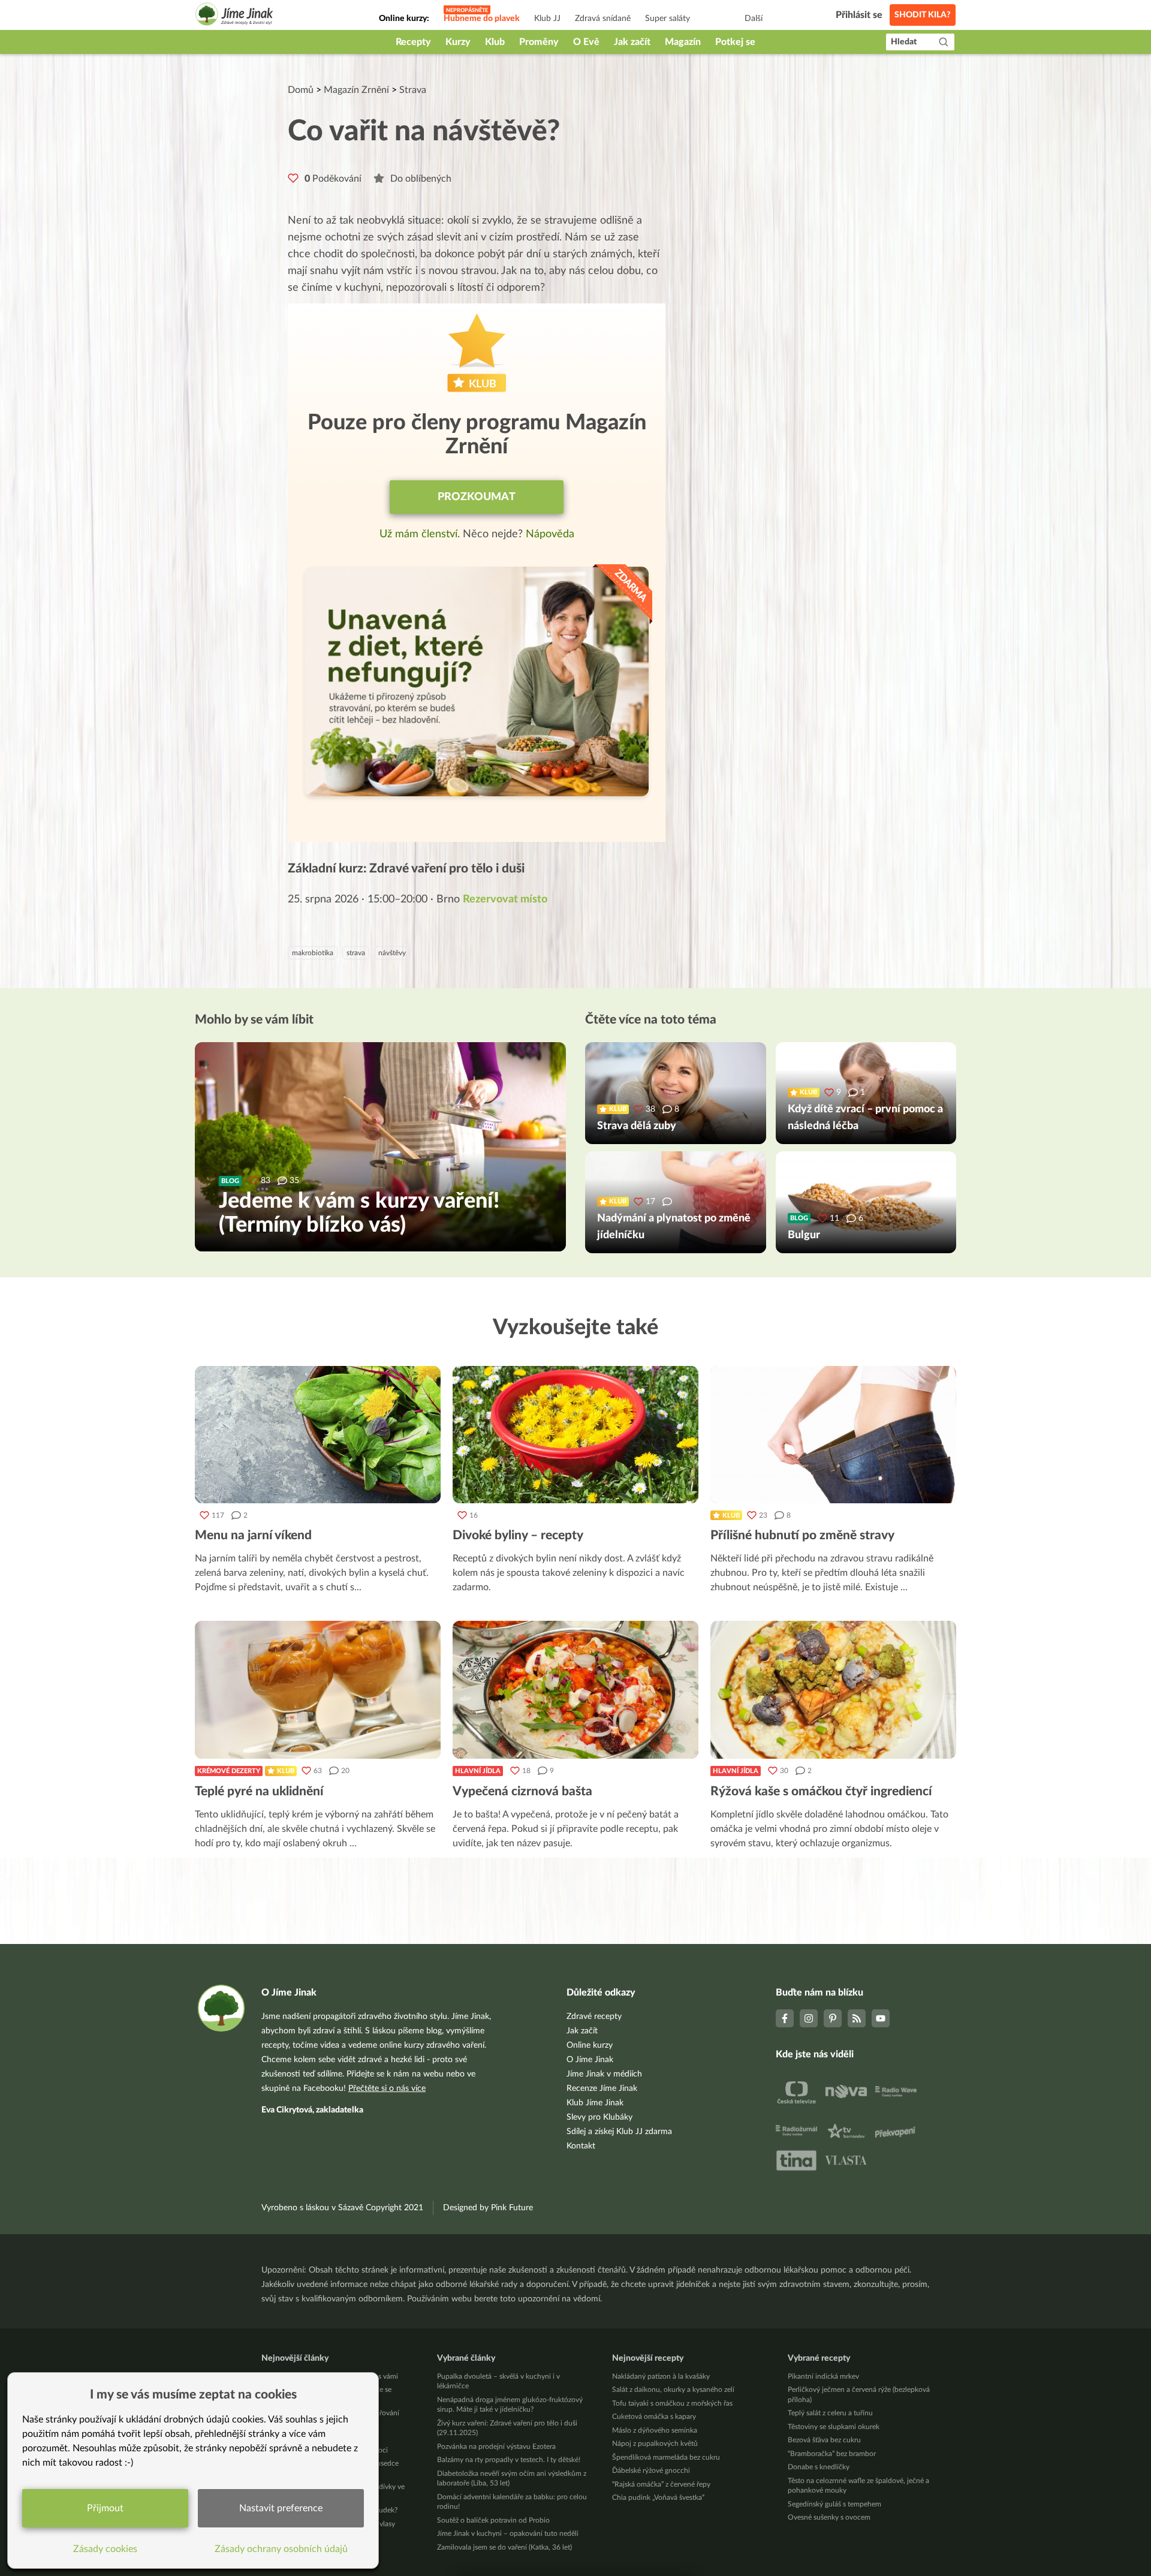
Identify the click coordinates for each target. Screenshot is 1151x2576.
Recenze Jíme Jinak (602, 2089)
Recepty (413, 42)
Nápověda (550, 534)
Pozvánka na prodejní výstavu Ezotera (496, 2446)
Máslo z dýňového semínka (655, 2430)
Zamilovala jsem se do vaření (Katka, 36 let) (504, 2547)
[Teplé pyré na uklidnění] (318, 1690)
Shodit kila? (923, 15)
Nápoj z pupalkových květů (655, 2443)
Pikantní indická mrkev (823, 2376)
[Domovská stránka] (234, 16)
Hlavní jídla (478, 1771)
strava (356, 953)
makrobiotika (313, 953)
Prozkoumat (477, 497)
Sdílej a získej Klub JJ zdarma (619, 2132)
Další (754, 19)
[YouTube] (881, 2018)
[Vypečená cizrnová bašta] (575, 1690)
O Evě (586, 42)
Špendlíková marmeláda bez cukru (666, 2457)
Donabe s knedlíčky (819, 2467)
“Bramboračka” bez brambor (832, 2454)
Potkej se (735, 42)
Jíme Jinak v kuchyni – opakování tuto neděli (508, 2533)
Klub (495, 42)
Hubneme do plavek (482, 19)
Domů (301, 90)
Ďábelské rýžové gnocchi (651, 2470)
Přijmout (105, 2508)
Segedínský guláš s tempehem (834, 2504)
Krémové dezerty (229, 1771)
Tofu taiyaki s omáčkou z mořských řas (672, 2403)
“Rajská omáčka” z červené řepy (661, 2484)
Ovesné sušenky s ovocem (829, 2517)
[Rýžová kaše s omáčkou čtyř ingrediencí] (833, 1690)
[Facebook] (785, 2018)
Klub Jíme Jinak (595, 2103)
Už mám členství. (421, 534)
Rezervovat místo (505, 899)
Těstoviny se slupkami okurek (834, 2427)
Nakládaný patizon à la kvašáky (661, 2376)
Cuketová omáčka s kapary (654, 2416)
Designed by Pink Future (488, 2208)
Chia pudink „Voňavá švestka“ (658, 2497)
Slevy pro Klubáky (599, 2117)
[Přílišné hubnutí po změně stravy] (833, 1435)
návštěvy (392, 953)
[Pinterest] (833, 2018)
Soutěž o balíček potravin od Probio (493, 2520)
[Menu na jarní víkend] (318, 1435)
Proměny (539, 42)
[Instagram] (809, 2018)
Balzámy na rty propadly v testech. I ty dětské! (509, 2460)
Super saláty (668, 19)
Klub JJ (547, 19)
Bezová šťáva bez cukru (824, 2440)
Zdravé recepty (594, 2017)
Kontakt (581, 2146)
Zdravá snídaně (603, 19)
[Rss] (857, 2018)
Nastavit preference (281, 2508)
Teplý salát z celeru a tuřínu (830, 2413)
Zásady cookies (105, 2549)
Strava (413, 90)
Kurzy (458, 42)
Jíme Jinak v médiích (604, 2074)
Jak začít (632, 42)
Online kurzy (590, 2045)
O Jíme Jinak (590, 2060)
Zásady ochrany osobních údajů (281, 2549)
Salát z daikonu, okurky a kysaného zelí (673, 2390)
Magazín (683, 42)
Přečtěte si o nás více (387, 2089)
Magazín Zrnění (356, 90)
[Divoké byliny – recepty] (575, 1435)
